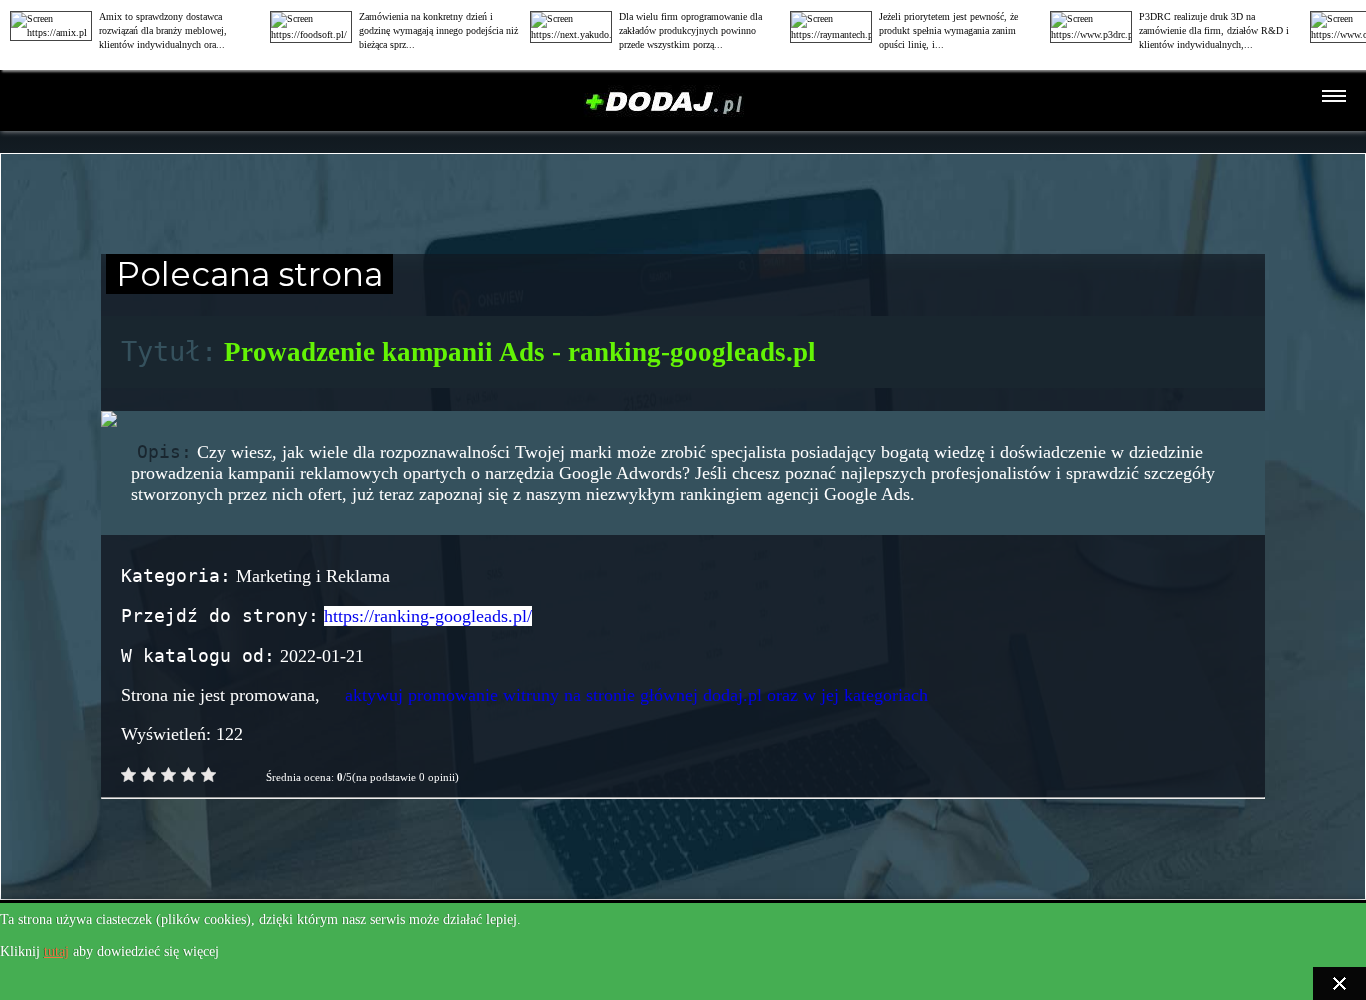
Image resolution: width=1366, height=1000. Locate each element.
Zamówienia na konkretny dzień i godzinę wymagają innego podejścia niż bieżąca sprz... (438, 30)
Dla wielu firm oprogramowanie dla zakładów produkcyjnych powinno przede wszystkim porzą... (690, 30)
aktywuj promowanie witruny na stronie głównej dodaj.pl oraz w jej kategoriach (636, 695)
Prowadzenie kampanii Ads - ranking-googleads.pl (520, 352)
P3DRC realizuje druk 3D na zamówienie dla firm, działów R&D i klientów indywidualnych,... (1214, 30)
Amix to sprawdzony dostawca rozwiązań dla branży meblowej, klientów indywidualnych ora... (163, 30)
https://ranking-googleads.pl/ (428, 616)
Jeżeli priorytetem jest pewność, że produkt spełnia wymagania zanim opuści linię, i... (948, 30)
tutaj (56, 951)
